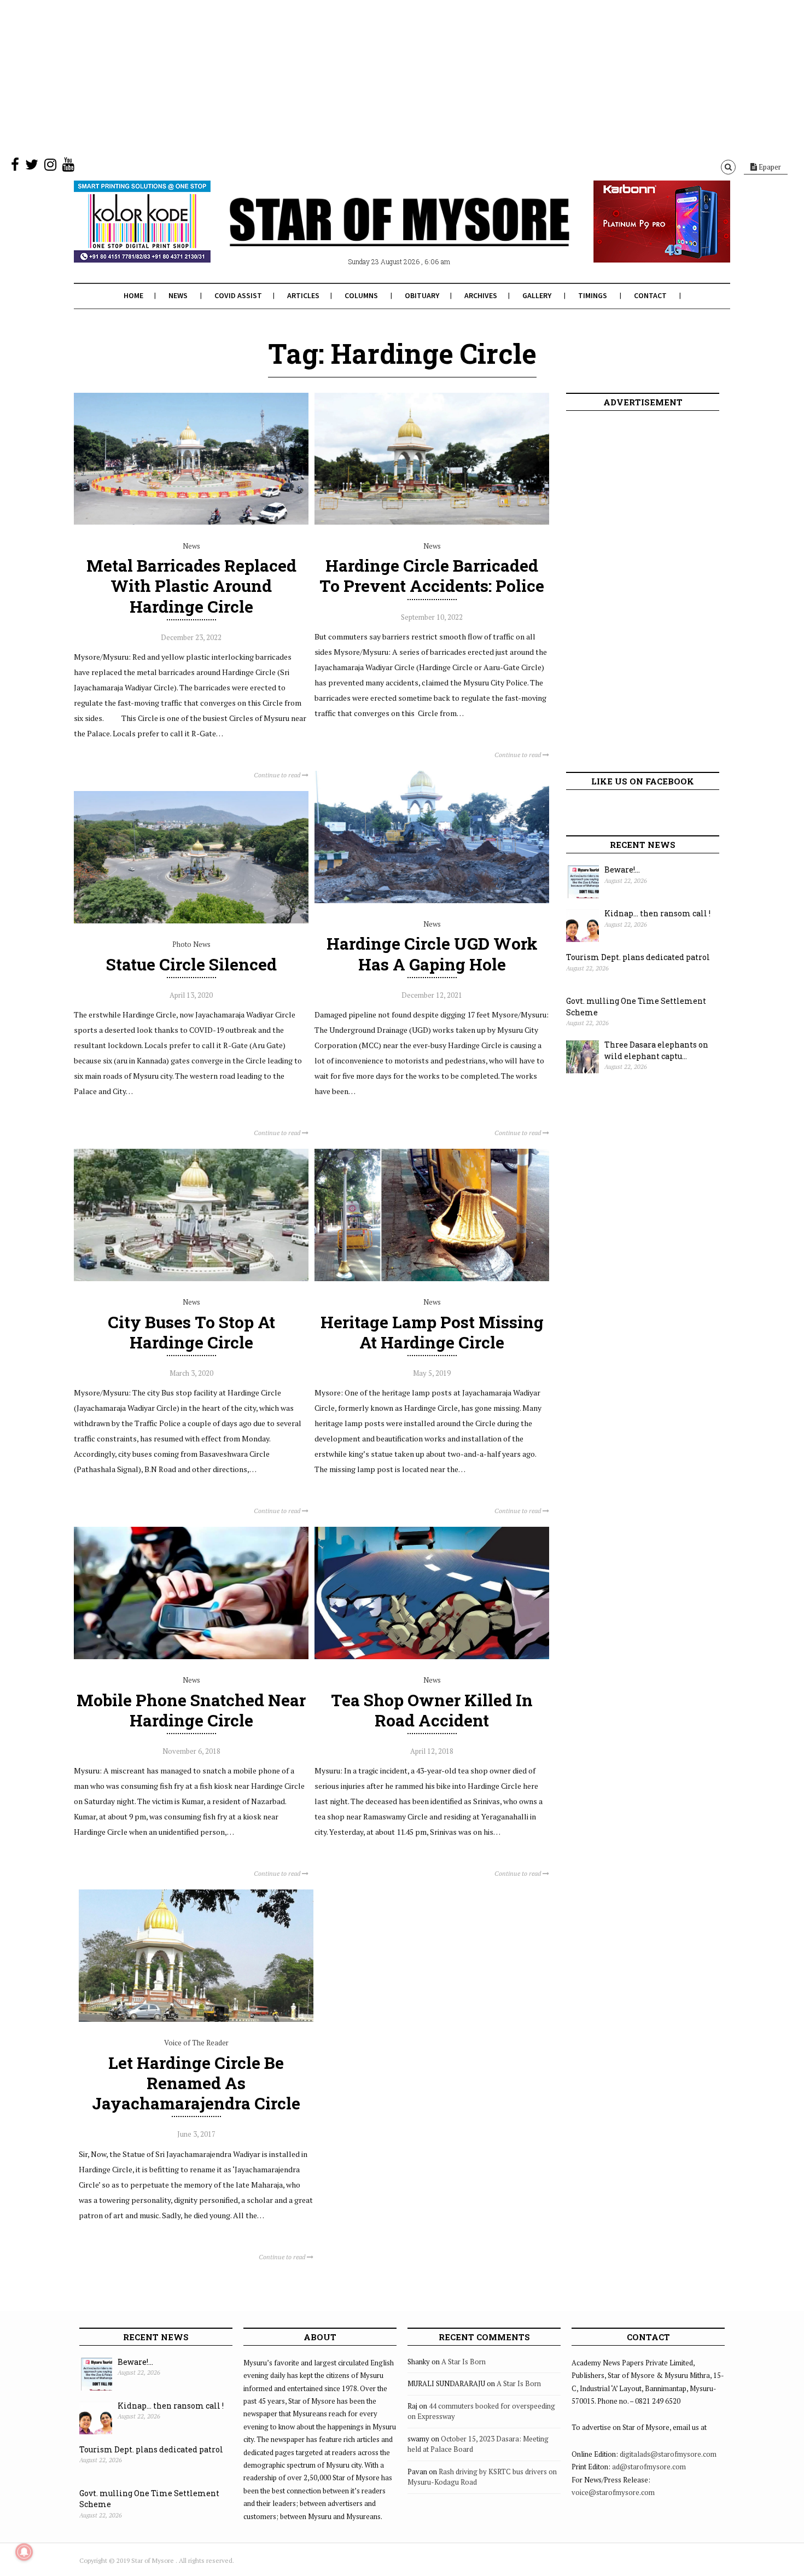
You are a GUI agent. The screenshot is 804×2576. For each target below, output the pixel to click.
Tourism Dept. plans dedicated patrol (638, 957)
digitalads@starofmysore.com (668, 2454)
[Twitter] (32, 167)
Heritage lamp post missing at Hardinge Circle (432, 1332)
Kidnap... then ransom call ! (657, 913)
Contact (650, 295)
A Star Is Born (464, 2362)
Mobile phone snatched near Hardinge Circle (191, 1710)
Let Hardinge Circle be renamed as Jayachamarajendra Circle (196, 2083)
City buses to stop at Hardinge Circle (191, 1332)
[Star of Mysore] (375, 235)
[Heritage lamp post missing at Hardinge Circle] (432, 1278)
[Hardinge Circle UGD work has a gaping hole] (432, 900)
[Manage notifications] (24, 2552)
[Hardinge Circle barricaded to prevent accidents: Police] (432, 522)
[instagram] (50, 167)
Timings (593, 295)
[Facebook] (15, 167)
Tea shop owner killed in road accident (432, 1710)
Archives (481, 295)
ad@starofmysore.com (649, 2467)
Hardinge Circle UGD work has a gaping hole (432, 953)
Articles (303, 295)
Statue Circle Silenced (191, 964)
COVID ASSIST (238, 295)
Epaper (769, 167)
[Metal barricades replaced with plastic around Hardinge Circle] (191, 522)
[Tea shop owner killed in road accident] (432, 1656)
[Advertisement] (328, 77)
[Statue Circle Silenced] (191, 921)
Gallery (537, 295)
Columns (361, 295)
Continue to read (278, 775)
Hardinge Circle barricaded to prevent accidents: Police (432, 575)
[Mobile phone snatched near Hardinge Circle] (191, 1656)
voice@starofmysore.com (613, 2492)
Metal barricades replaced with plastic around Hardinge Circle (191, 586)
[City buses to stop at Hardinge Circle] (191, 1278)
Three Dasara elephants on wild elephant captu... (656, 1050)
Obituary (422, 295)
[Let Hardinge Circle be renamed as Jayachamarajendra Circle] (196, 2019)
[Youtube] (68, 167)
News (178, 295)
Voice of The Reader (196, 2043)
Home (133, 295)
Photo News (191, 944)
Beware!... (622, 870)
